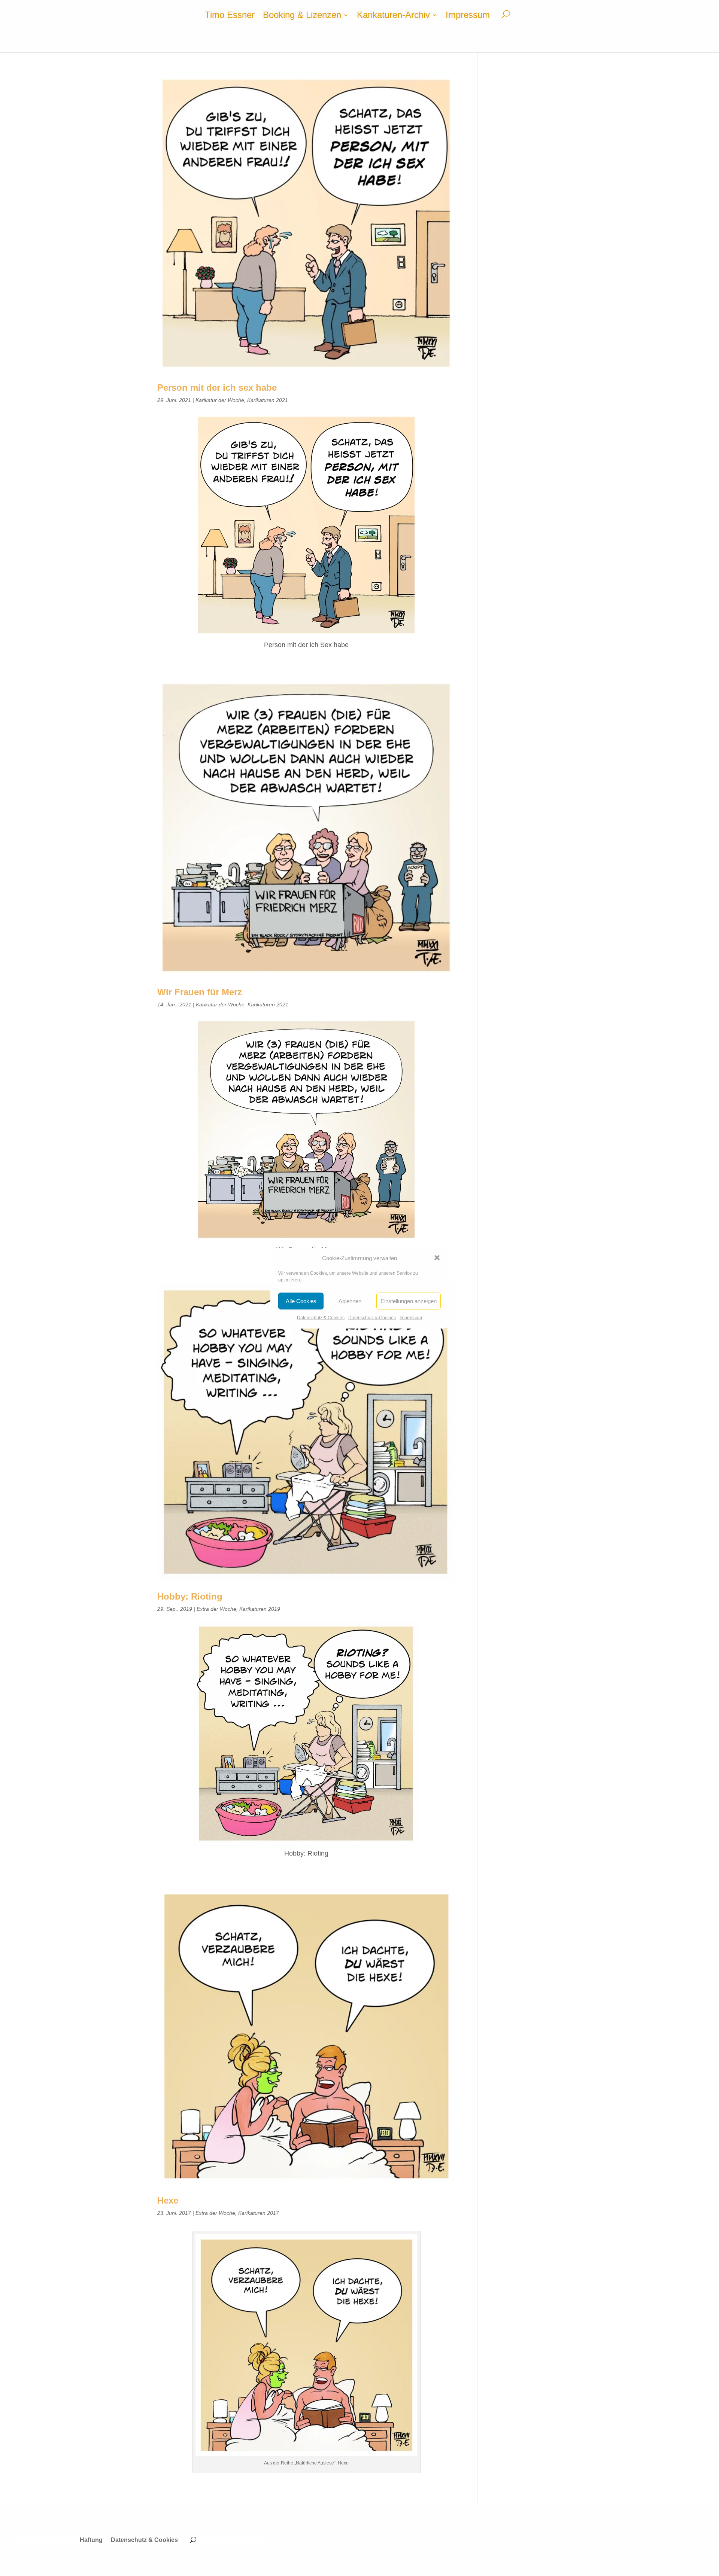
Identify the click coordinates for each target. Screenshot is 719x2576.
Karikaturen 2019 (260, 1609)
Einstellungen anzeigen (409, 1301)
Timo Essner (230, 16)
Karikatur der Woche (220, 400)
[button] (437, 1258)
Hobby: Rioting (190, 1596)
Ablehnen (350, 1301)
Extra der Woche (216, 1609)
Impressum (411, 1318)
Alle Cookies (301, 1301)
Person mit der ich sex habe (217, 388)
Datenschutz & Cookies (321, 1318)
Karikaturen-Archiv (393, 16)
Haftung (91, 2540)
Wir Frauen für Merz (200, 992)
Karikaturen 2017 (259, 2213)
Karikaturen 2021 (268, 400)
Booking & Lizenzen (302, 16)
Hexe (168, 2200)
